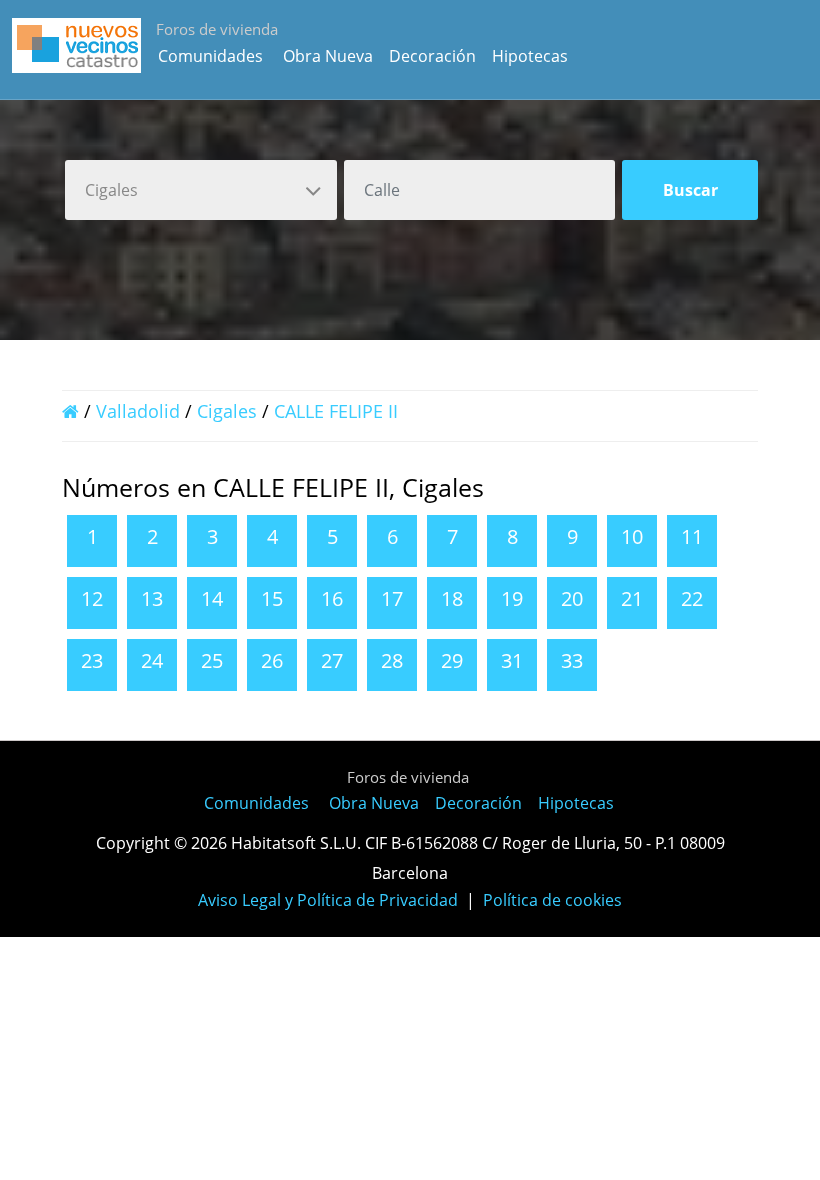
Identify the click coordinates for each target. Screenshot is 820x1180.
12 (92, 598)
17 (392, 598)
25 (212, 660)
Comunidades (210, 56)
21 (632, 598)
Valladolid (138, 411)
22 (692, 598)
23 (92, 660)
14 (212, 598)
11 (692, 536)
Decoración (432, 56)
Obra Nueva (328, 56)
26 (272, 660)
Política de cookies (552, 900)
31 (512, 660)
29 (452, 660)
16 (332, 598)
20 (572, 598)
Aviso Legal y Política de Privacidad (328, 900)
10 (632, 536)
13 (152, 598)
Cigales (227, 411)
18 (452, 598)
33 (572, 660)
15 (272, 598)
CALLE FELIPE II (336, 411)
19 (512, 598)
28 (392, 660)
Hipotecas (530, 56)
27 (332, 660)
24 (152, 660)
